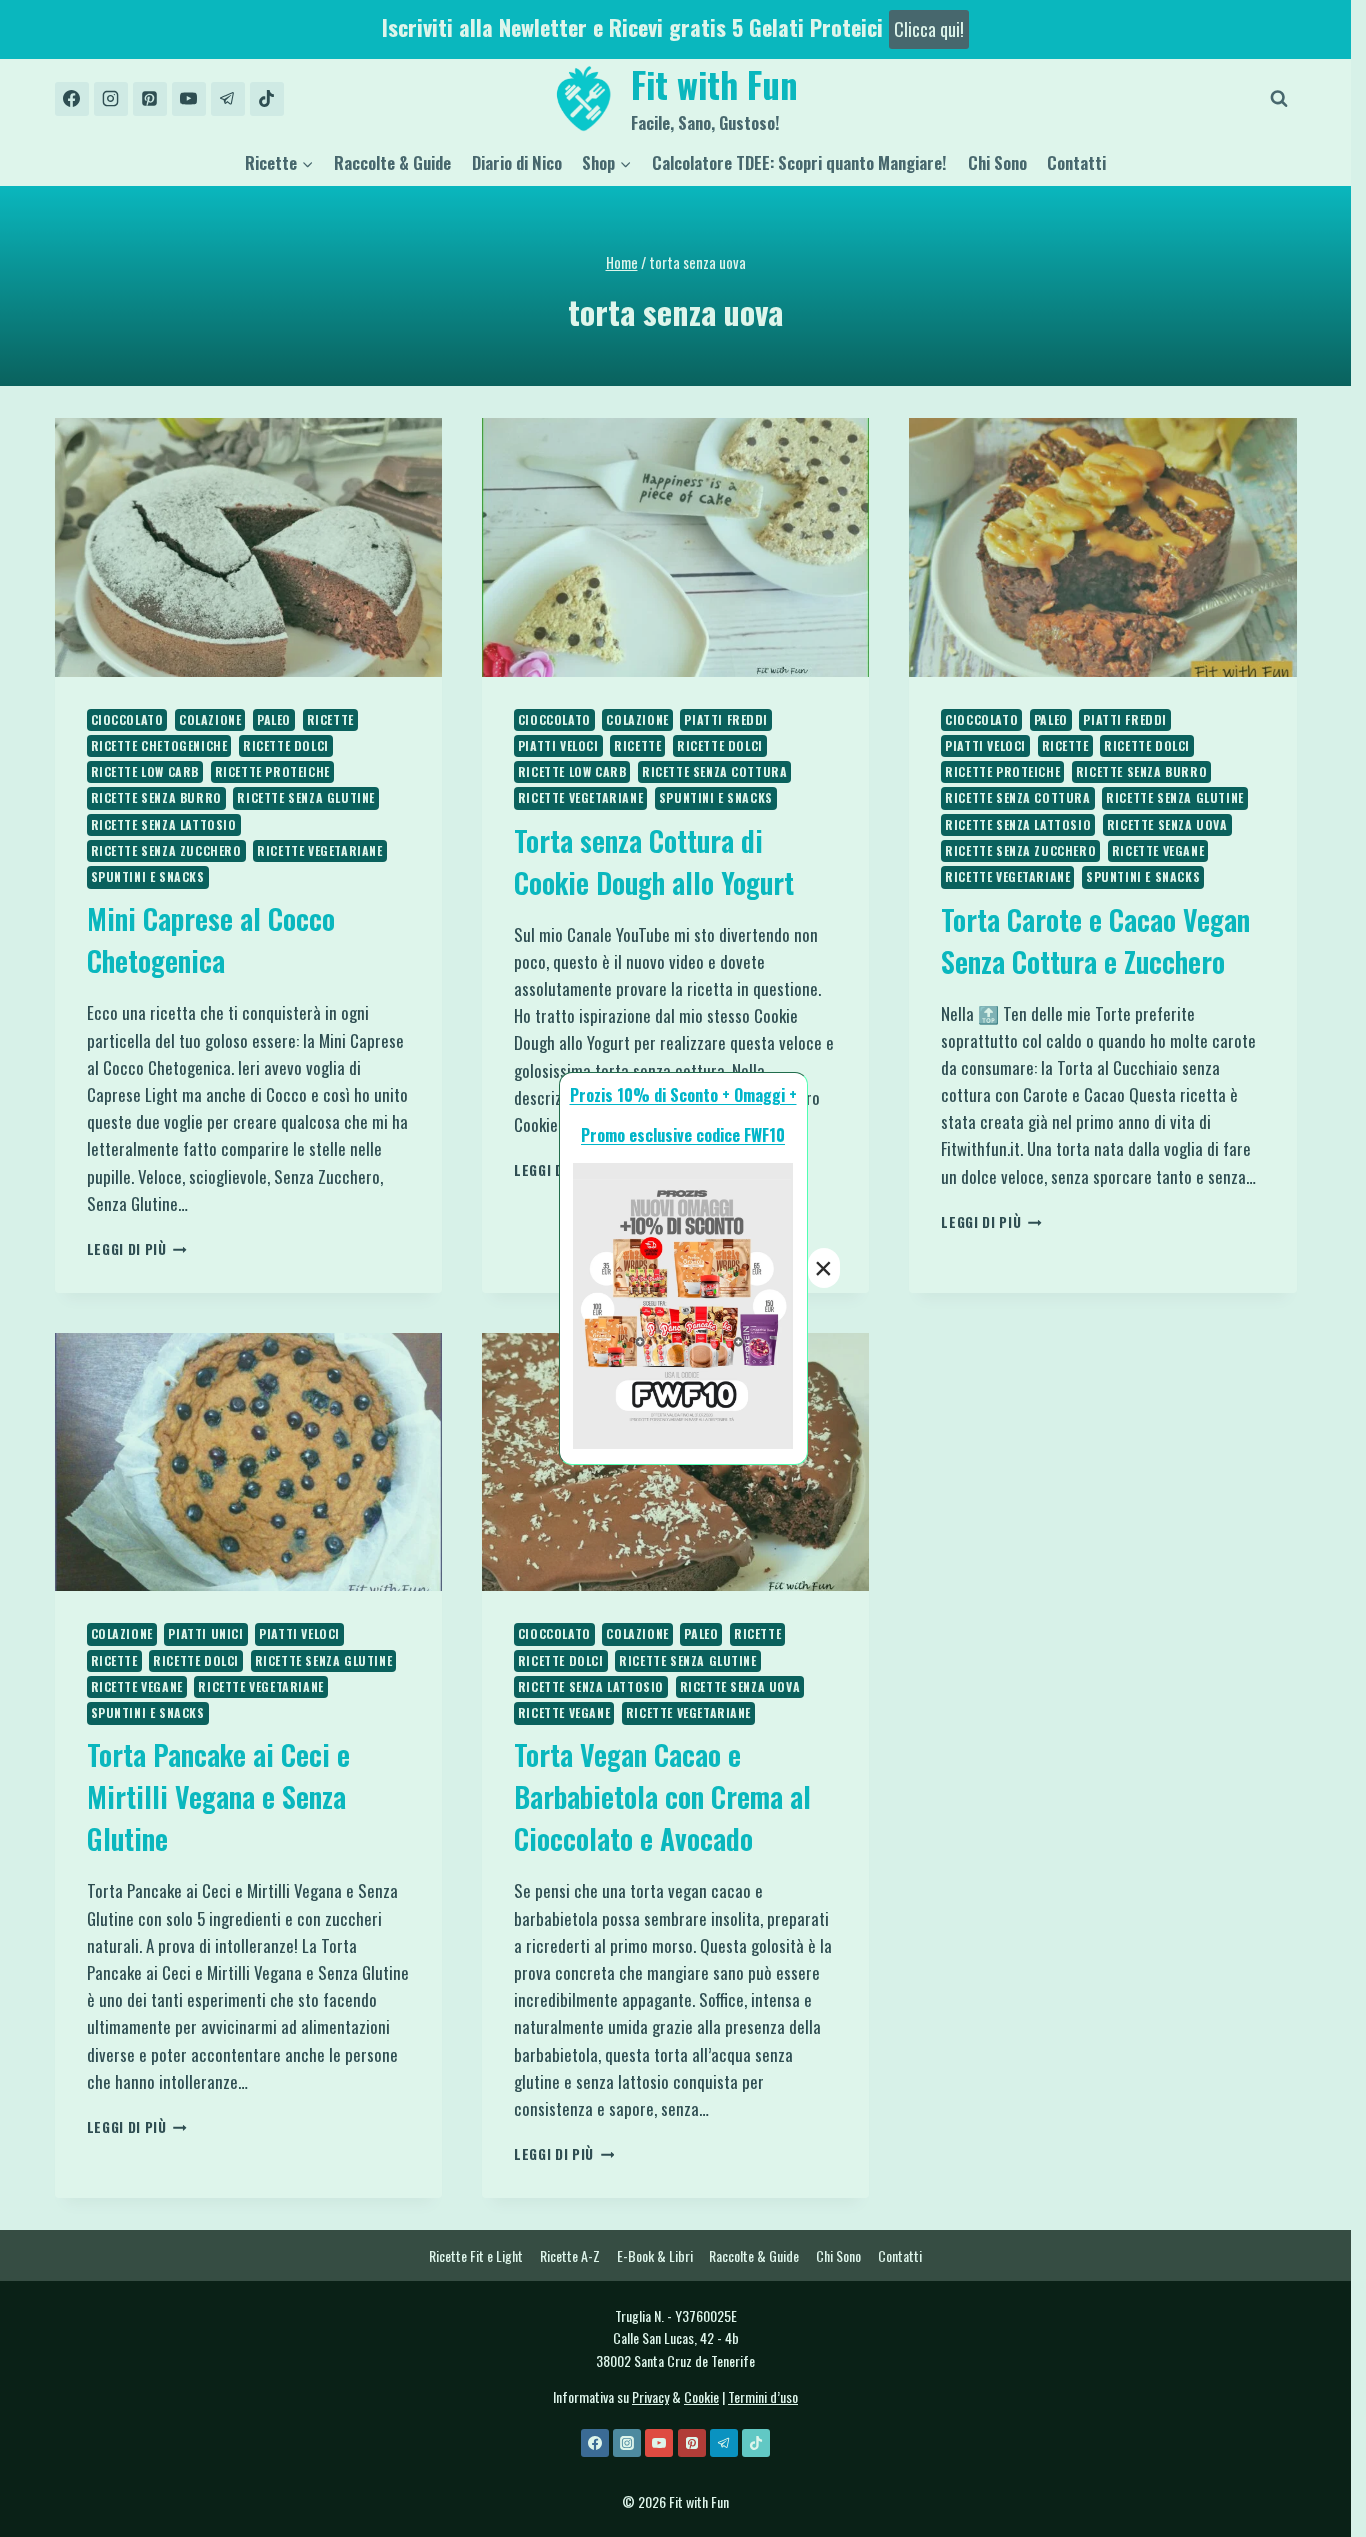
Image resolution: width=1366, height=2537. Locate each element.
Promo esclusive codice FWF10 (683, 1135)
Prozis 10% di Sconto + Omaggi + (683, 1095)
